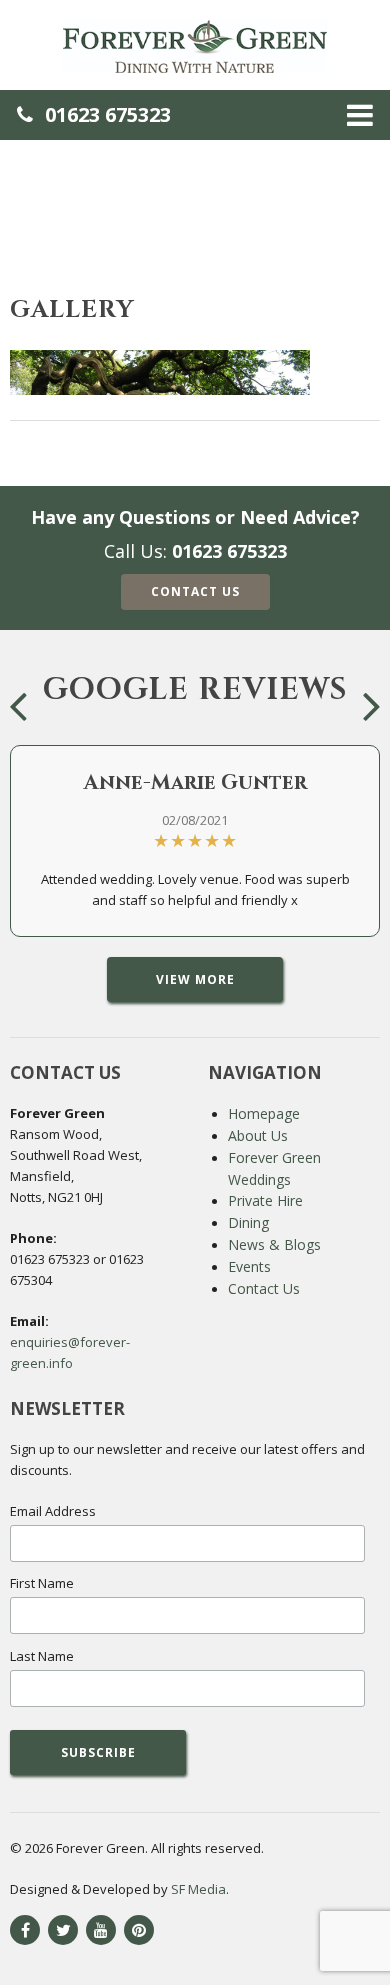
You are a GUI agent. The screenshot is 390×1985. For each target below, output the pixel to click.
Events (249, 1266)
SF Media (198, 1889)
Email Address (53, 1511)
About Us (258, 1135)
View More (195, 979)
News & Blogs (274, 1244)
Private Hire (265, 1200)
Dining (248, 1222)
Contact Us (195, 591)
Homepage (264, 1113)
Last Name (42, 1656)
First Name (42, 1583)
